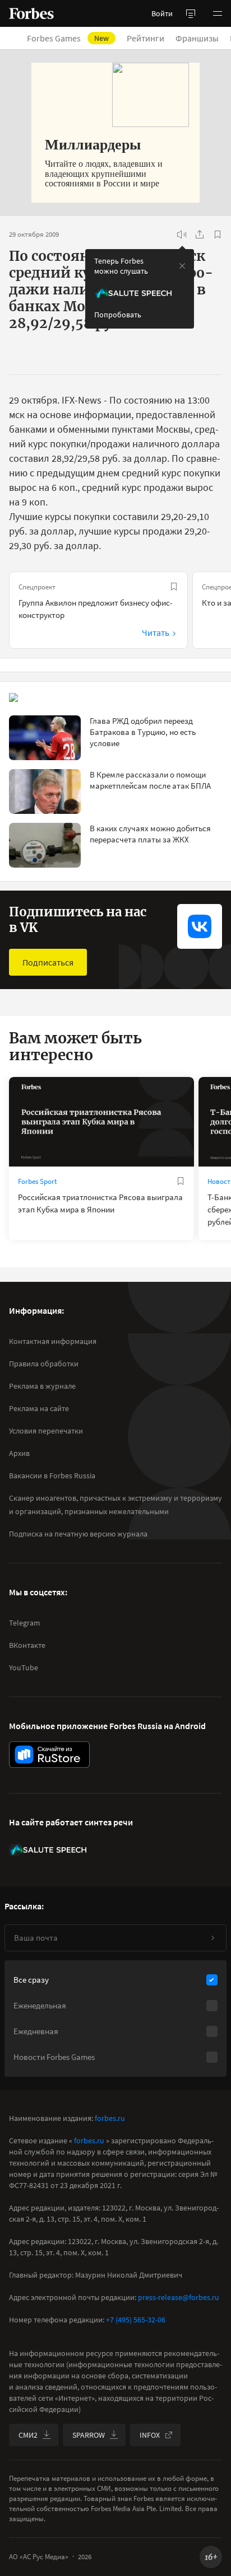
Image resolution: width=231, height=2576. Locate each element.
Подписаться (48, 962)
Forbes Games (68, 38)
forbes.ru (110, 2118)
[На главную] (31, 13)
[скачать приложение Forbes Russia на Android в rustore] (49, 1755)
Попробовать (118, 315)
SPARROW (89, 2435)
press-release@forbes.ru (179, 2297)
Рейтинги (145, 38)
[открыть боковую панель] (191, 13)
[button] (218, 13)
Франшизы (197, 38)
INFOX (150, 2435)
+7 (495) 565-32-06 (136, 2320)
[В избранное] (218, 235)
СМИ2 (28, 2435)
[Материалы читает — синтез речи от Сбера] (182, 235)
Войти (162, 13)
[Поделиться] (200, 235)
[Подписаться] (212, 1938)
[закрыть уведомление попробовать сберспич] (182, 266)
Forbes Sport (37, 1181)
